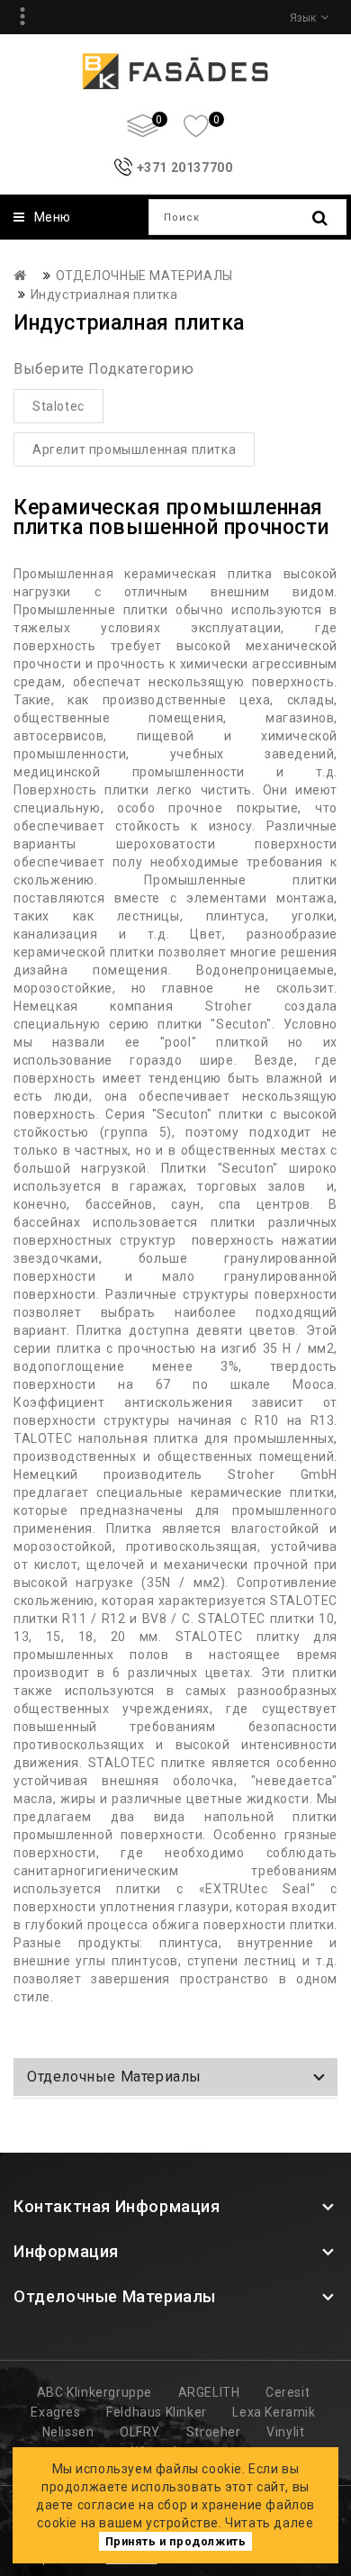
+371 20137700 (185, 168)
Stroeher (214, 2432)
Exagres (55, 2412)
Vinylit (285, 2432)
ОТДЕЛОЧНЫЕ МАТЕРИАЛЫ (144, 276)
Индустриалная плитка (104, 295)
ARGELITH (209, 2392)
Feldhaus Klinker (157, 2412)
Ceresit (288, 2392)
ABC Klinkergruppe (94, 2392)
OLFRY (140, 2432)
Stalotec (58, 406)
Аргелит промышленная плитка (134, 449)
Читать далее (269, 2523)
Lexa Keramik (274, 2412)
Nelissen (68, 2432)
